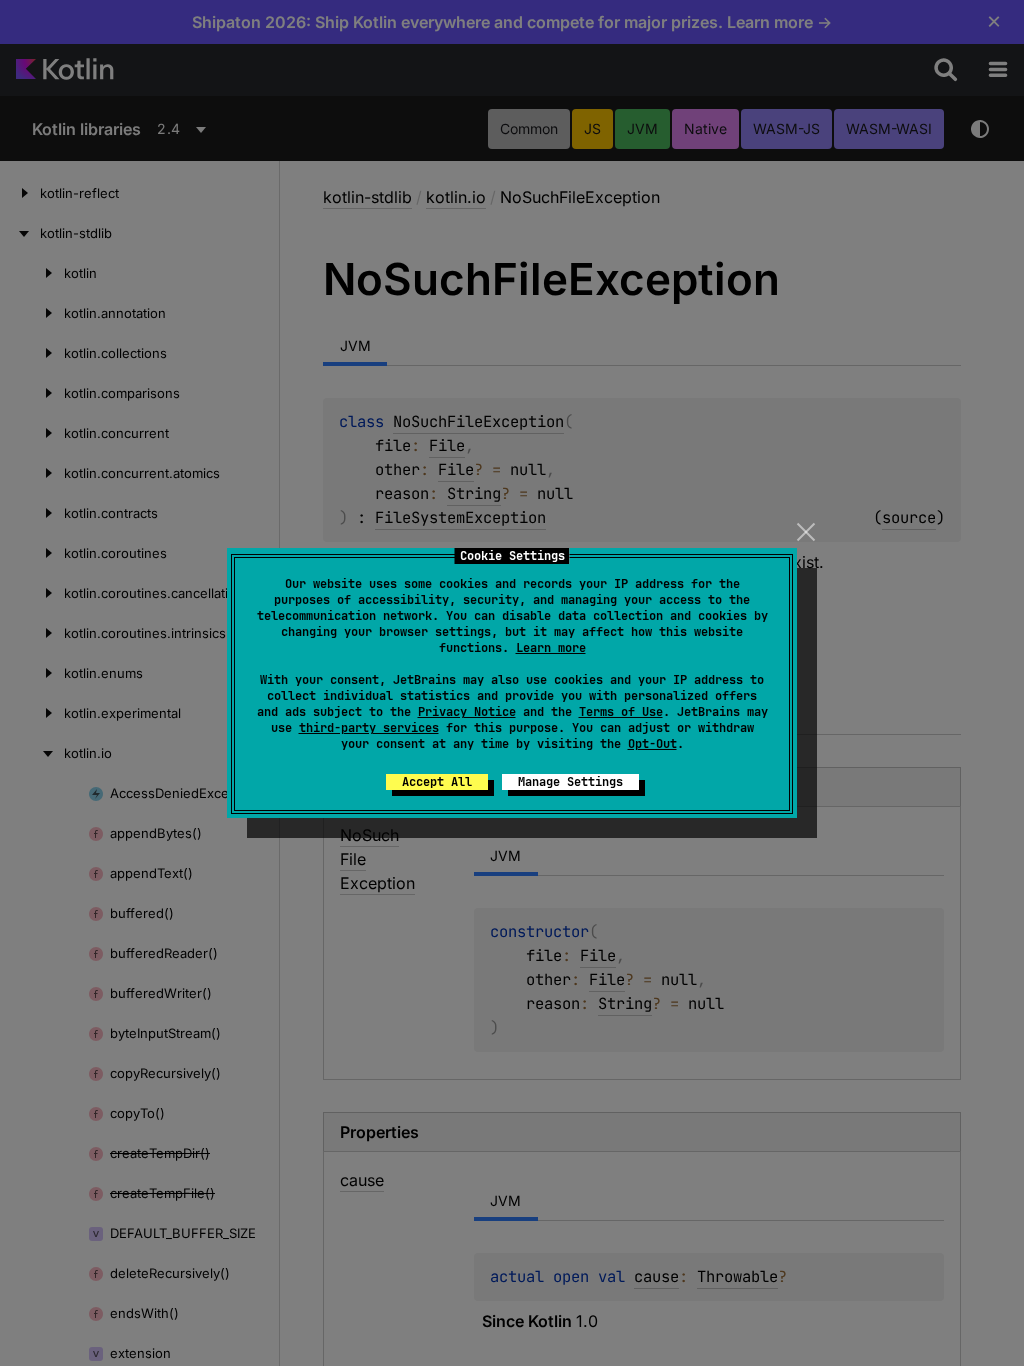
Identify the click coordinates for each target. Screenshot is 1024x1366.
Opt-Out (652, 744)
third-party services (369, 728)
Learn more (551, 648)
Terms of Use (621, 712)
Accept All (437, 782)
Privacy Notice (467, 712)
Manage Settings (570, 782)
